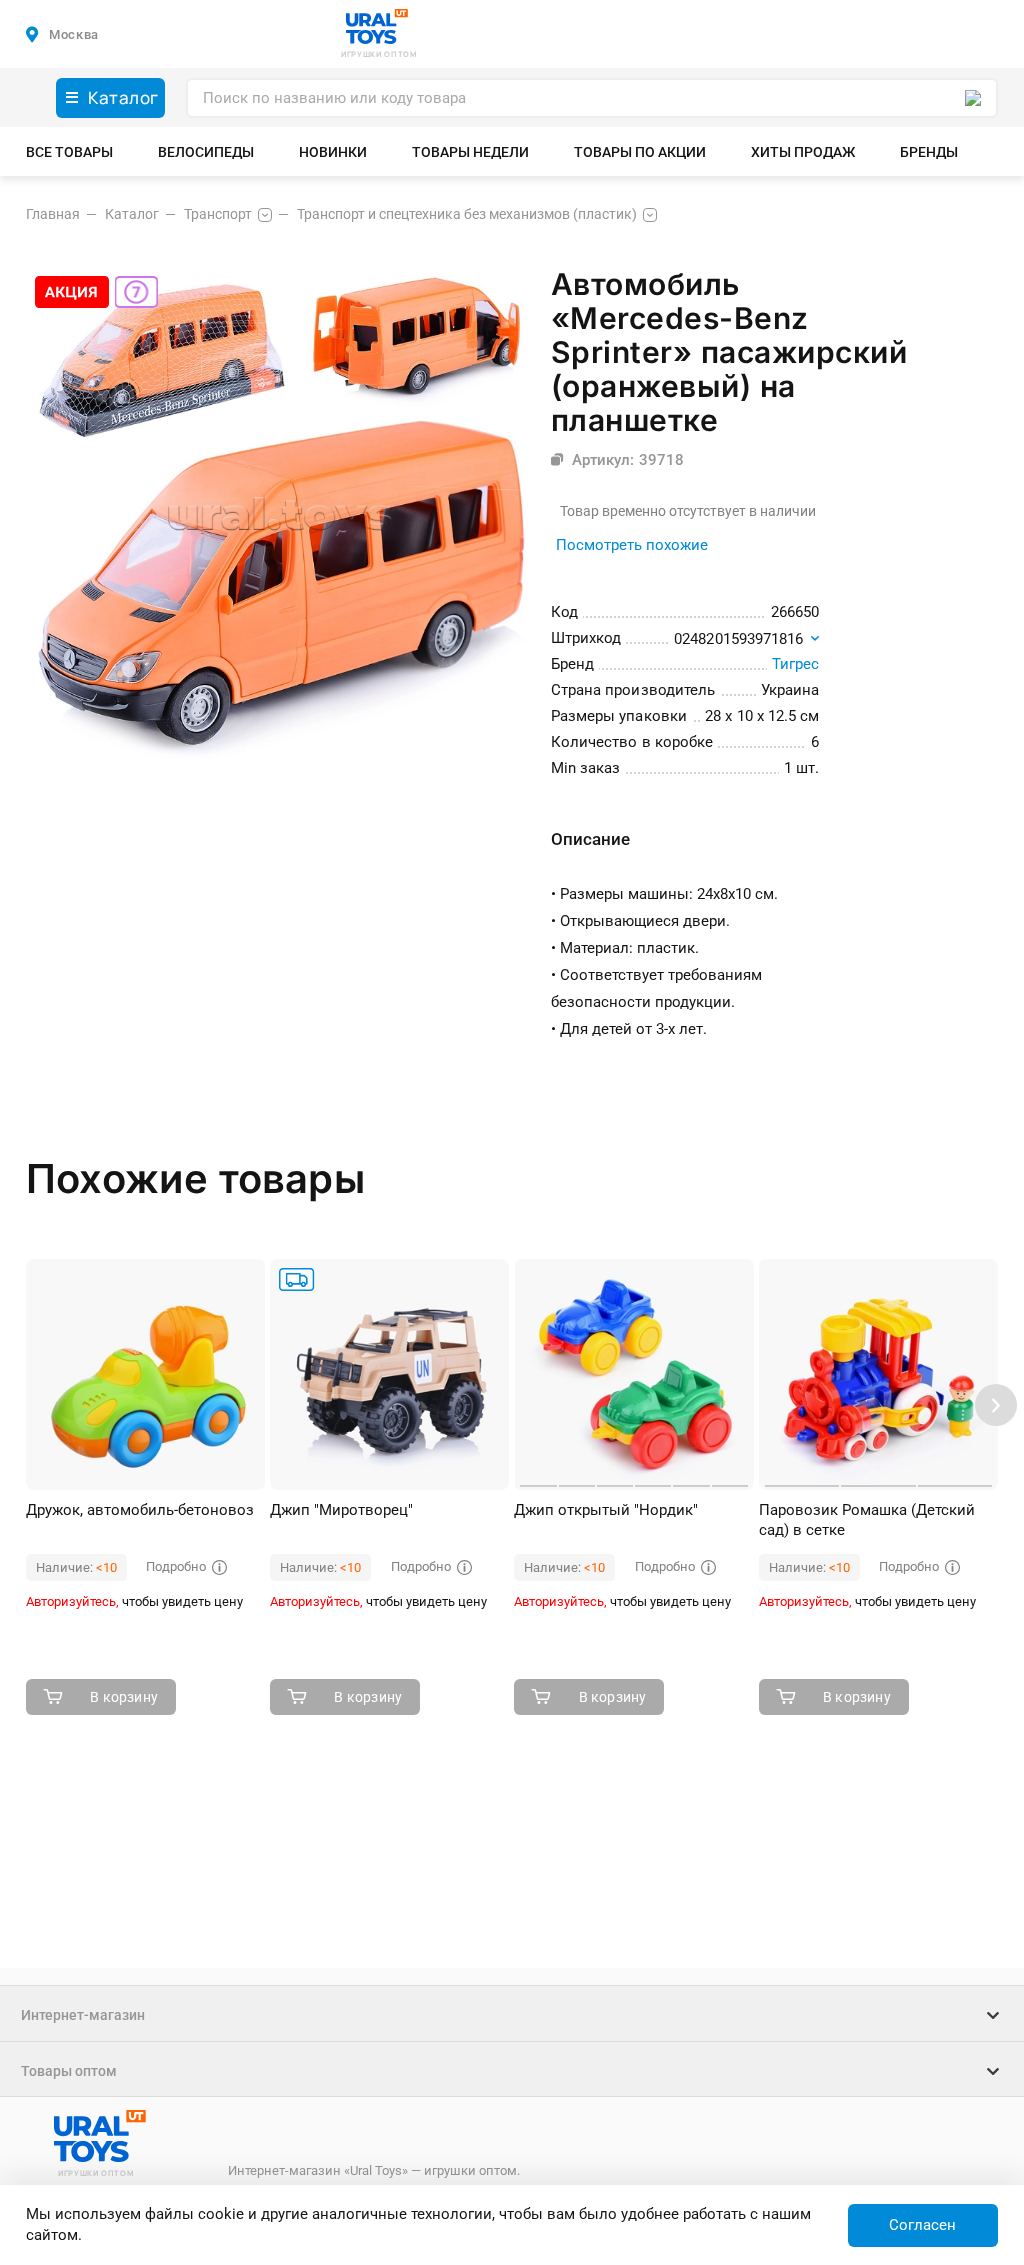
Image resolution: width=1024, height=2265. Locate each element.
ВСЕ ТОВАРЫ (69, 152)
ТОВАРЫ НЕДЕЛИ (470, 152)
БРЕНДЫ (929, 152)
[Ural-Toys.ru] (377, 28)
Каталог (123, 97)
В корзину (124, 1697)
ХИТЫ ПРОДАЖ (803, 152)
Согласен (922, 2225)
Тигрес (795, 664)
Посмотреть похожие (632, 545)
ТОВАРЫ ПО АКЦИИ (640, 152)
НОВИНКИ (333, 152)
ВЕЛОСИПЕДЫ (206, 152)
